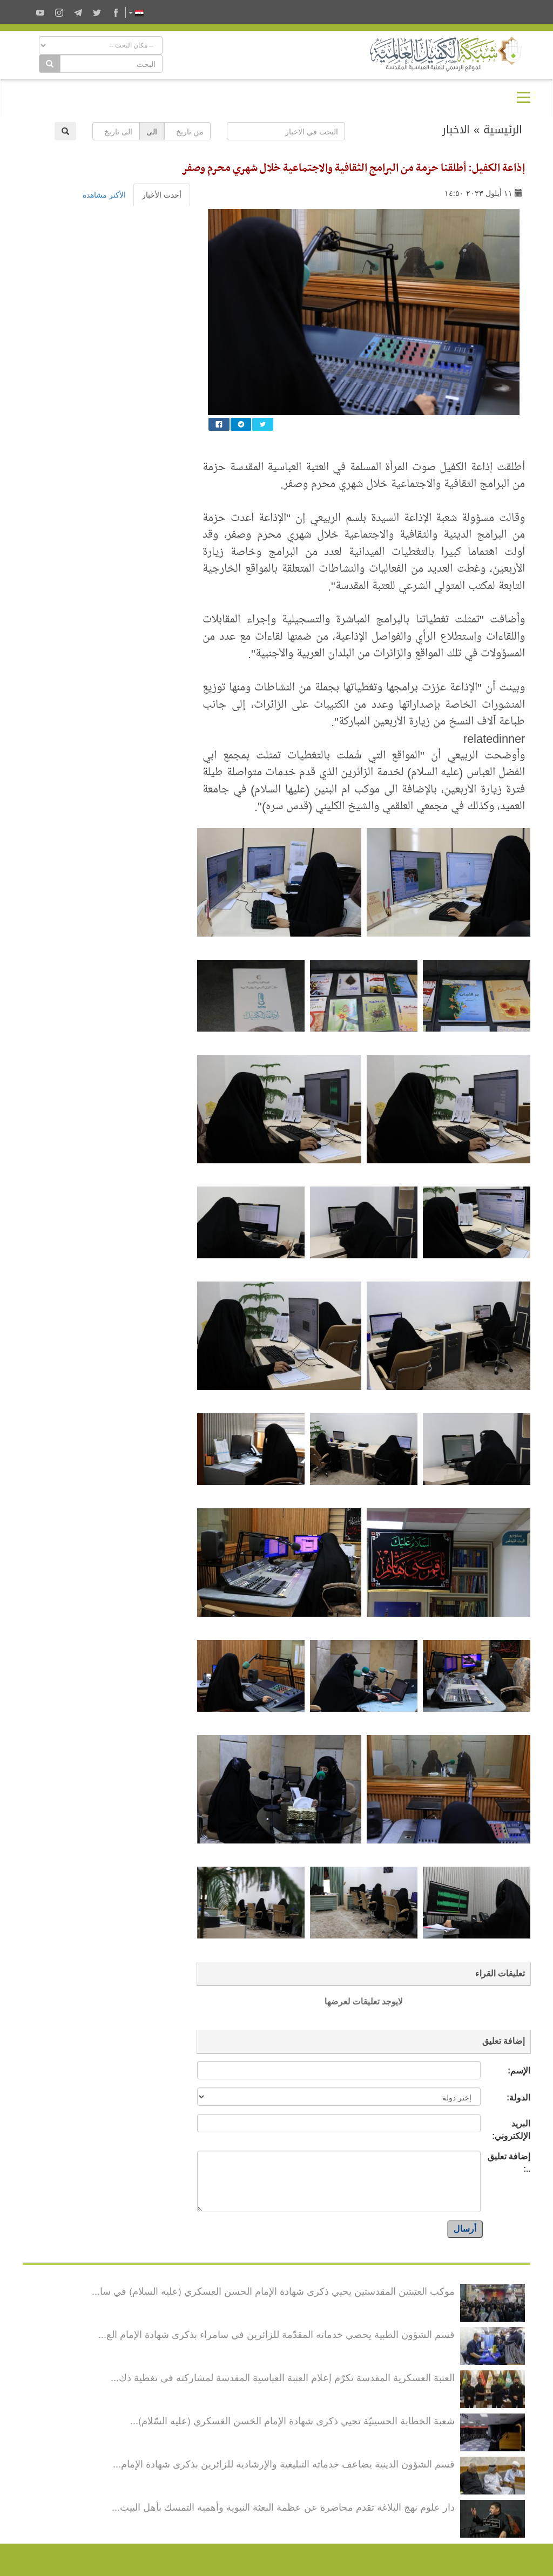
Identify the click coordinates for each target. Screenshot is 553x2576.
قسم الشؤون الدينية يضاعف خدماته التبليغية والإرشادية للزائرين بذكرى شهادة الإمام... (284, 2463)
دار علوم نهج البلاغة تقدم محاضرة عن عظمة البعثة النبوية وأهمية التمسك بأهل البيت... (283, 2506)
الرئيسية (503, 130)
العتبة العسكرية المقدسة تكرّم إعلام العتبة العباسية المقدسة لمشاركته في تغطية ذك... (283, 2377)
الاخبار (456, 130)
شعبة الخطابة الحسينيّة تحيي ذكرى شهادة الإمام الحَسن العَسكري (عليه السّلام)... (292, 2420)
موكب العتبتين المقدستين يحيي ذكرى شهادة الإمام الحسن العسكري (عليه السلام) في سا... (273, 2290)
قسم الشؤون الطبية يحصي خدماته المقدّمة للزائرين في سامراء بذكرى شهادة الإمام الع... (276, 2334)
